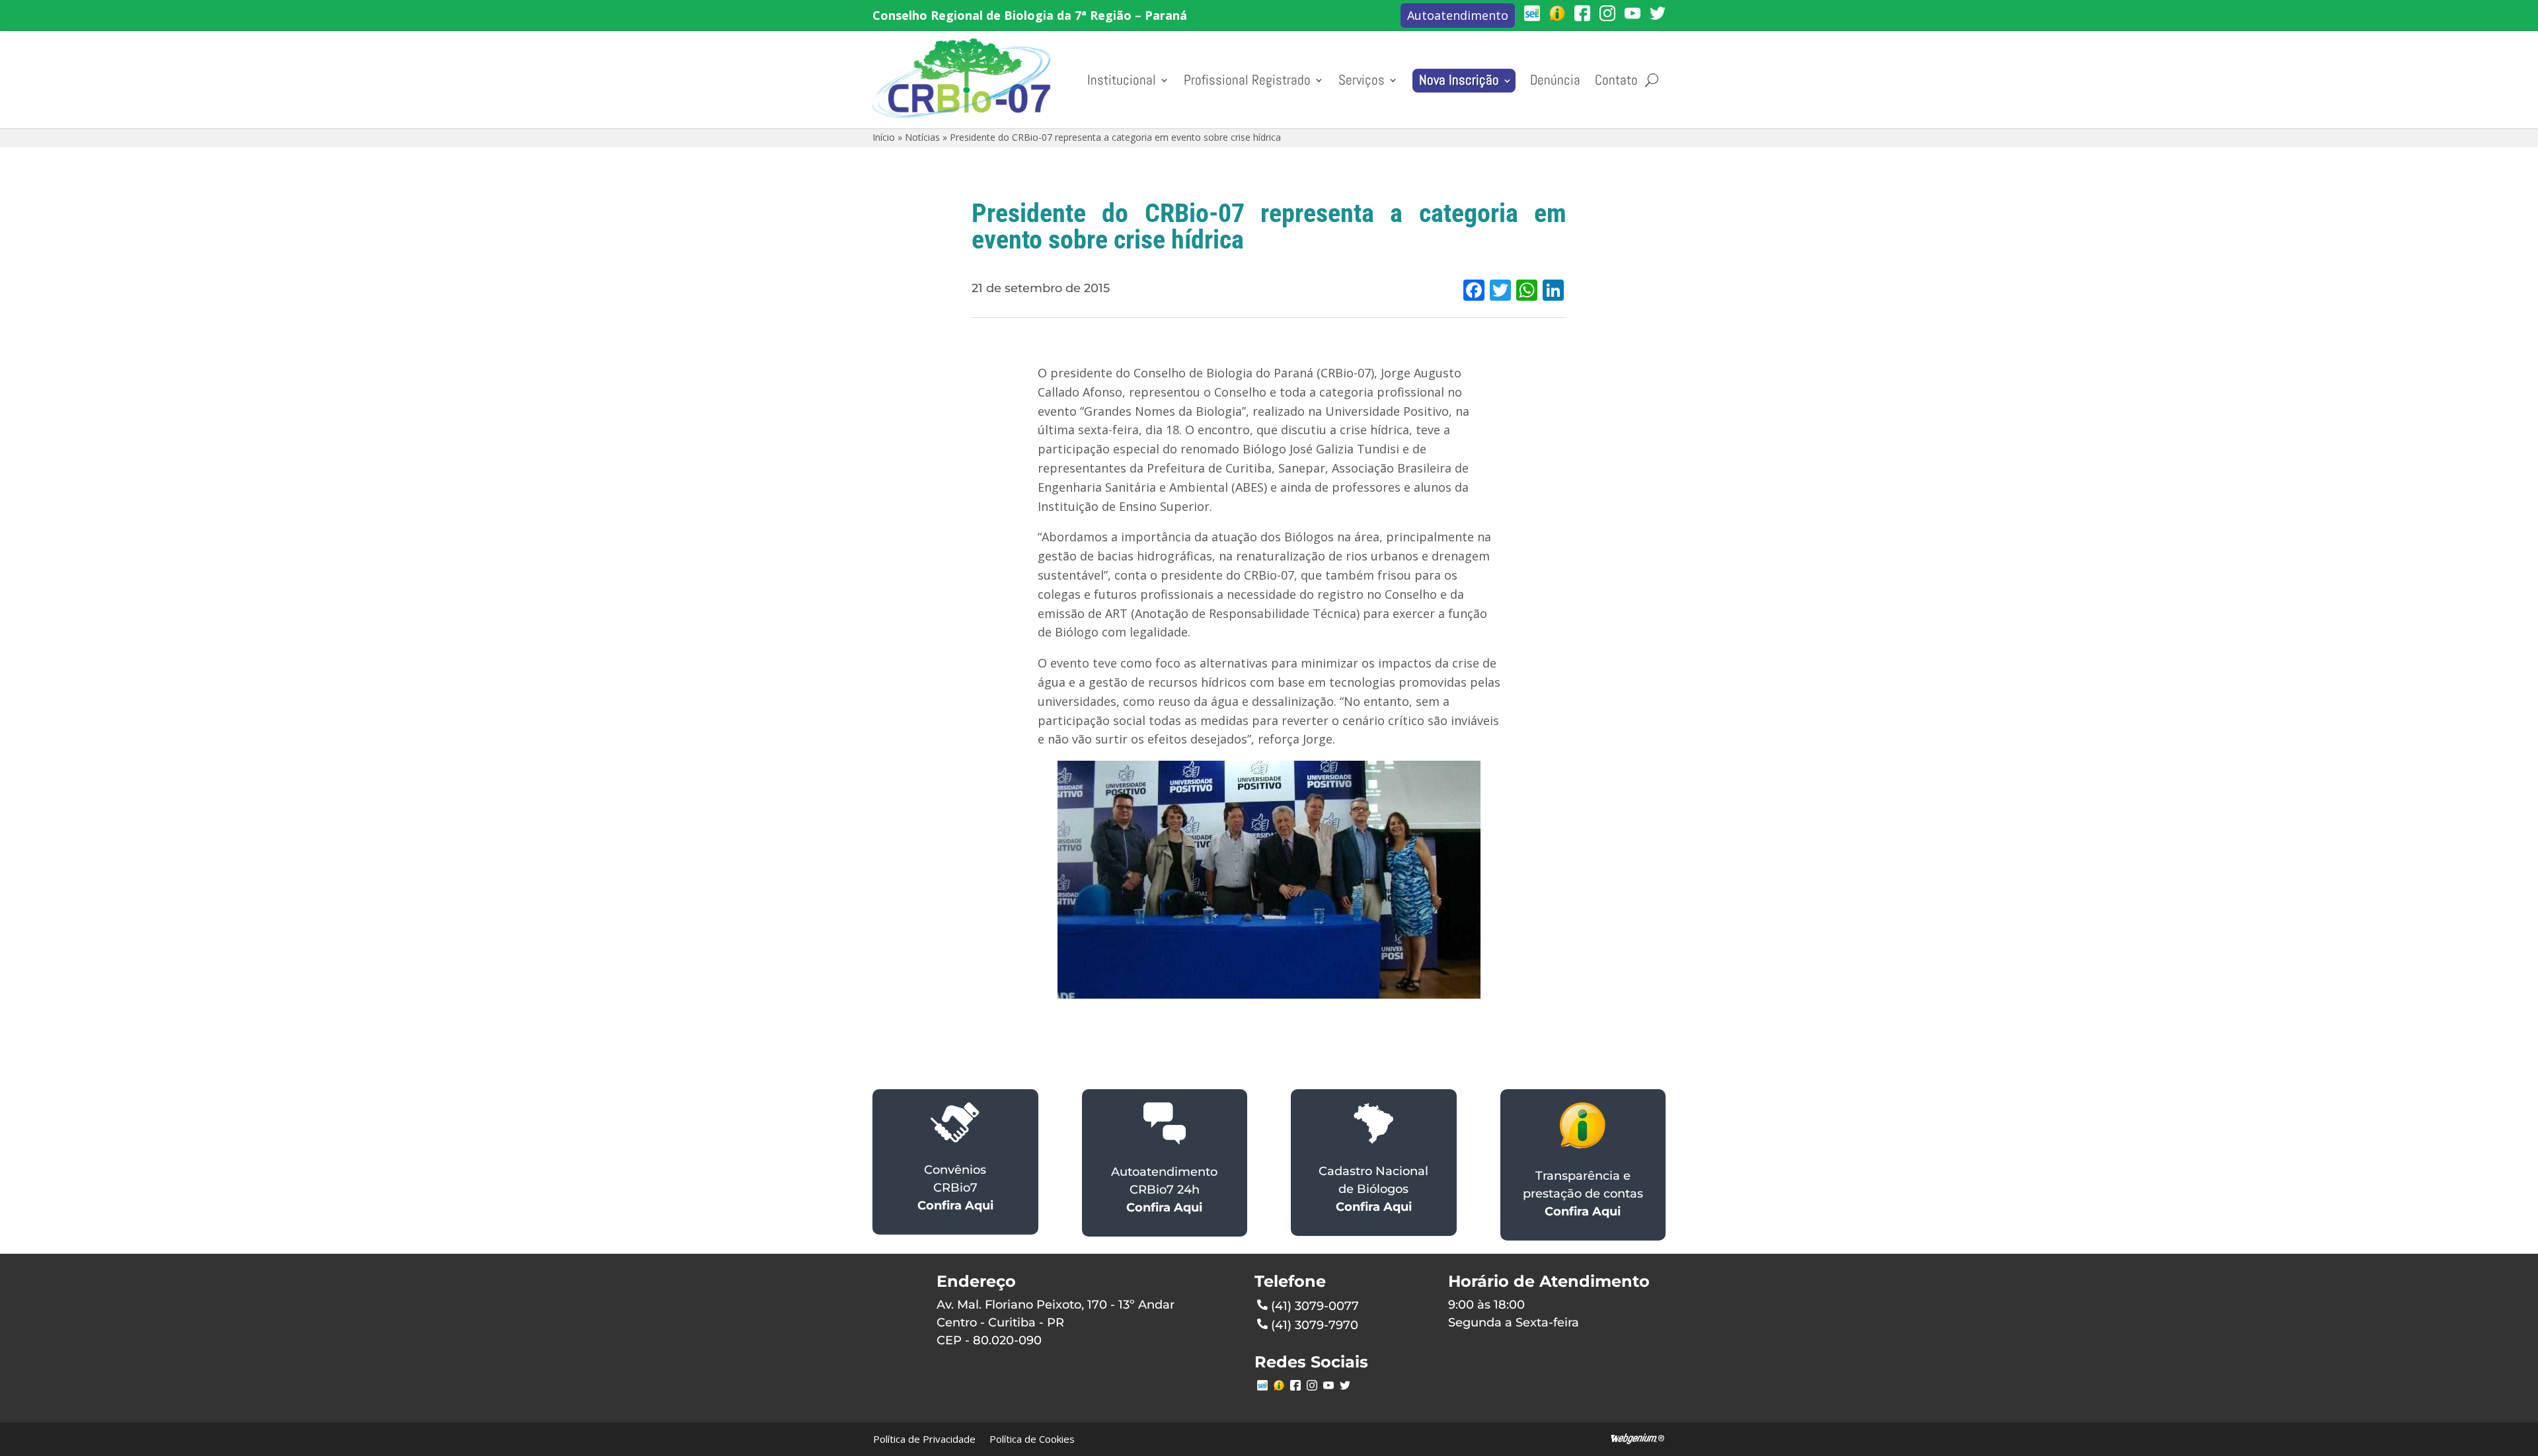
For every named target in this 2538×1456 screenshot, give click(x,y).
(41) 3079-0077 (1315, 1306)
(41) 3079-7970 (1315, 1325)
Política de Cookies (1032, 1439)
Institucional (1122, 80)
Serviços (1362, 80)
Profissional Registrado (1247, 80)
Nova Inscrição (1459, 80)
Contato (1616, 80)
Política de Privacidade (924, 1439)
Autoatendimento (1458, 15)
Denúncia (1555, 80)
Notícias (922, 137)
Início (884, 137)
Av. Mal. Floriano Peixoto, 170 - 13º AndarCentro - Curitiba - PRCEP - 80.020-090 (1056, 1322)
